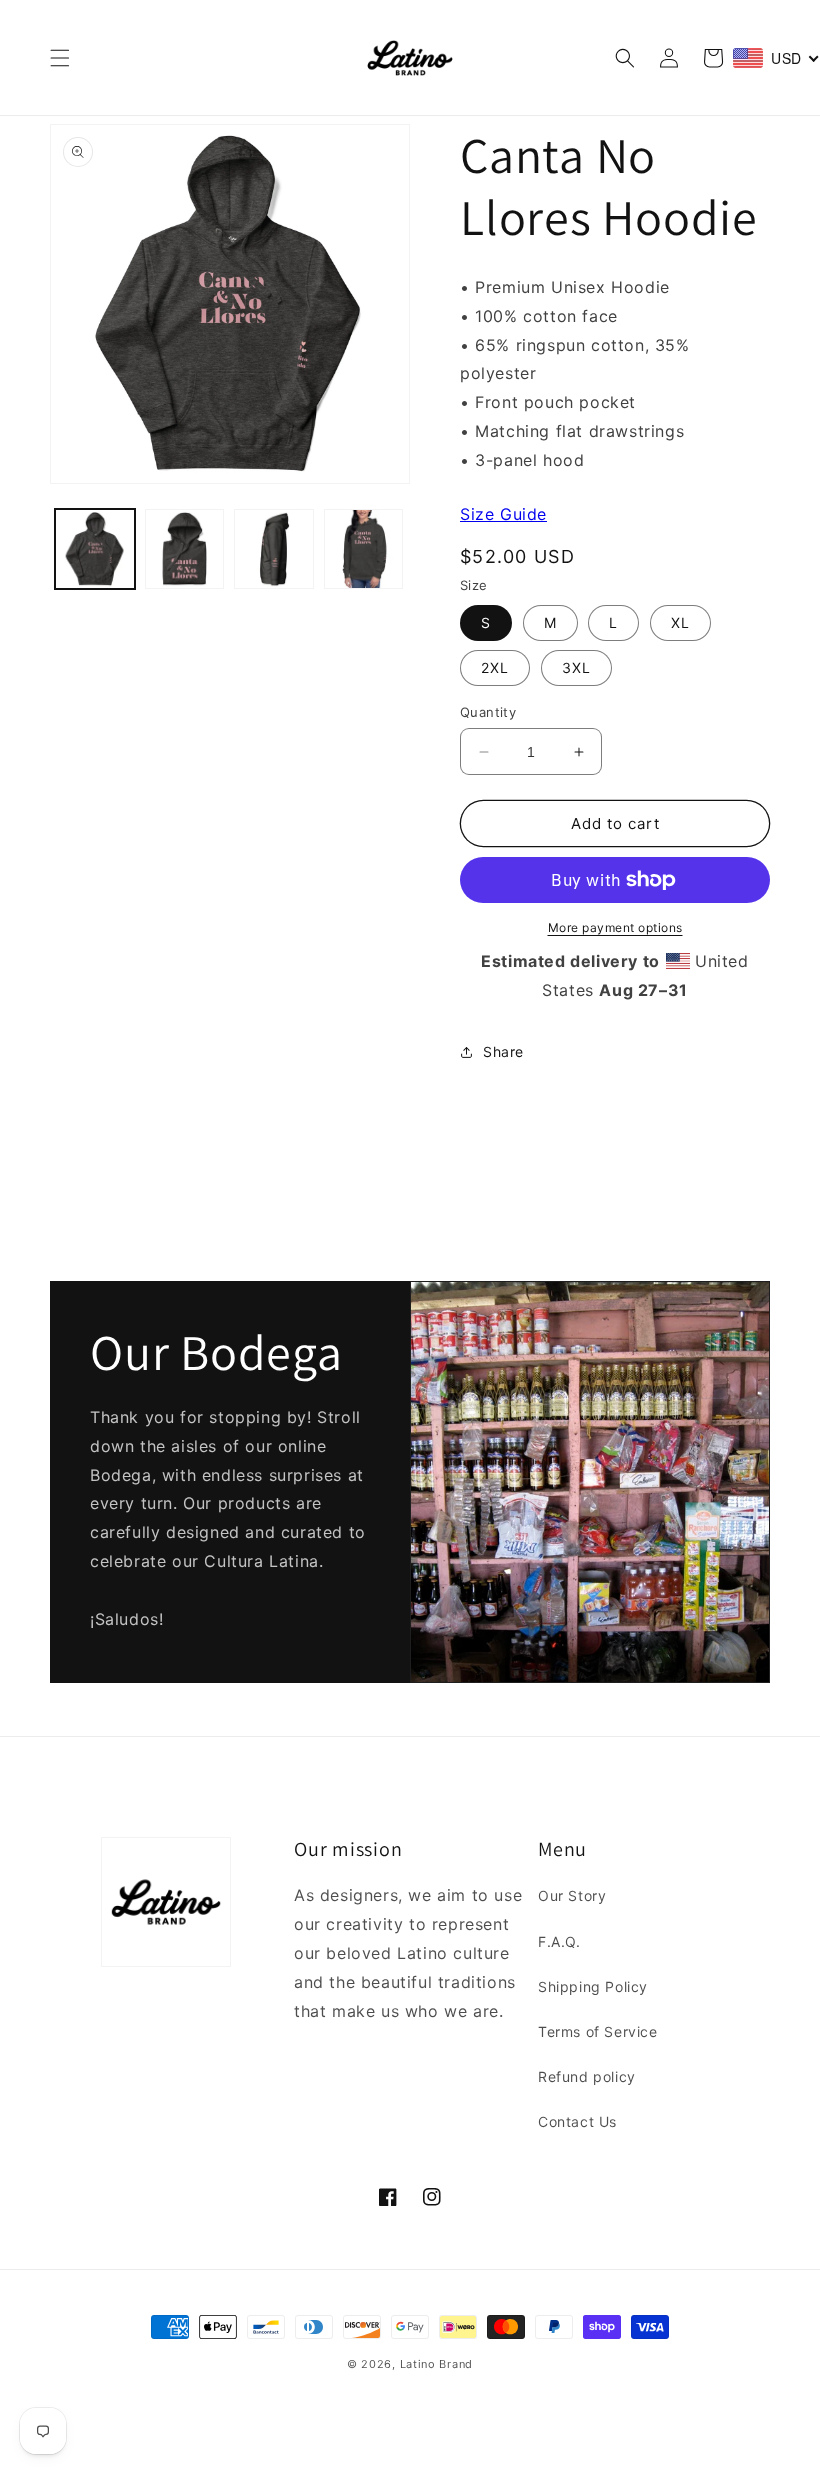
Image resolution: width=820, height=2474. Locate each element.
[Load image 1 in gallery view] (95, 549)
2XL (495, 667)
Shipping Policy (593, 1986)
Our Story (572, 1895)
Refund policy (587, 2076)
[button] (60, 58)
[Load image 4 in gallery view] (364, 549)
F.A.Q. (559, 1941)
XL (680, 622)
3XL (576, 667)
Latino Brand (436, 2364)
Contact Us (577, 2121)
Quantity (488, 712)
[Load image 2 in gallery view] (185, 549)
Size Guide (503, 514)
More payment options (615, 927)
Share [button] (503, 1051)
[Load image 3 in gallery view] (274, 549)
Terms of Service (598, 2031)
